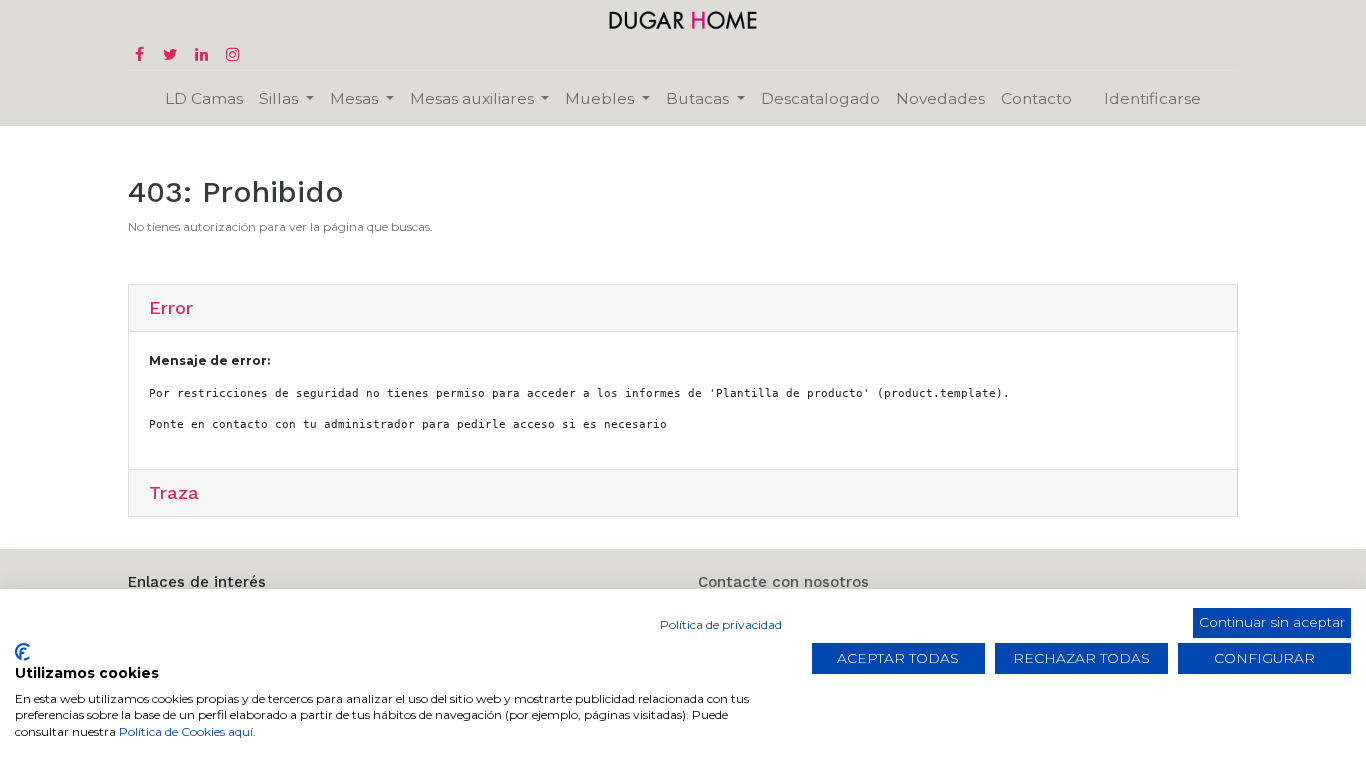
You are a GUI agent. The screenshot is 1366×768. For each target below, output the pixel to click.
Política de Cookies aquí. (187, 731)
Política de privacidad (721, 624)
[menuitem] (204, 98)
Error (171, 307)
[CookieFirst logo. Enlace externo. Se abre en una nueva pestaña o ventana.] (22, 652)
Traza (174, 492)
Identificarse (1152, 98)
